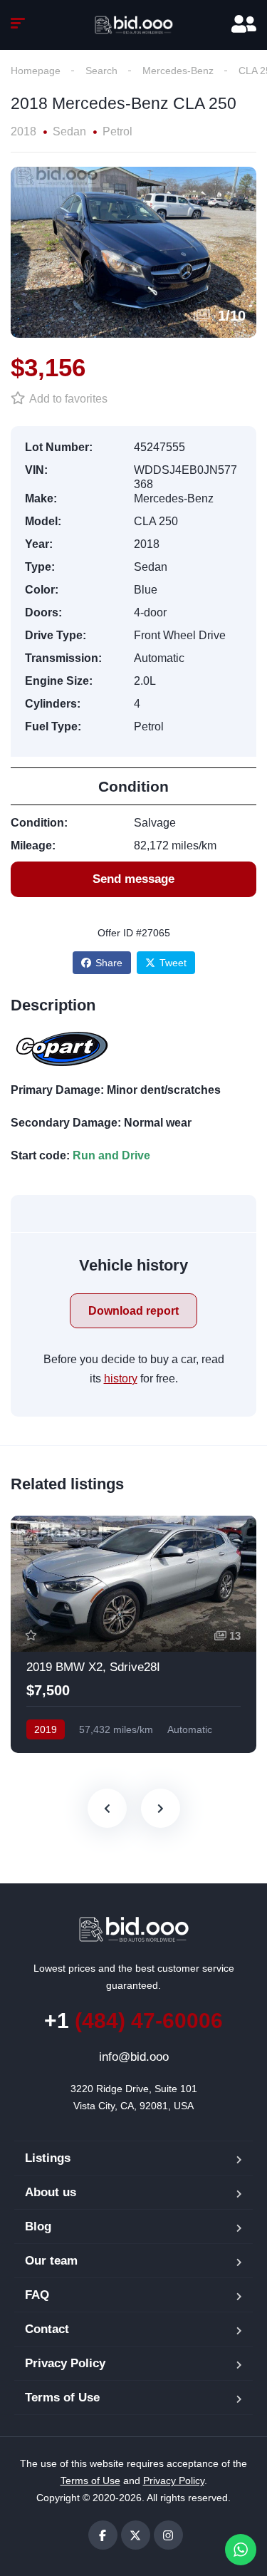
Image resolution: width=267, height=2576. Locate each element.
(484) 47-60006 (133, 2021)
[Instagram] (168, 2535)
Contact (47, 2329)
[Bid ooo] (134, 25)
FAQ (37, 2295)
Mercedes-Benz (178, 71)
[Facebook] (103, 2535)
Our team (51, 2261)
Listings (48, 2158)
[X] (136, 2535)
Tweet (173, 963)
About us (51, 2192)
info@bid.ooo (134, 2057)
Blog (38, 2226)
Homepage (36, 71)
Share (109, 963)
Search (101, 71)
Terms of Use (62, 2397)
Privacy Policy (65, 2363)
